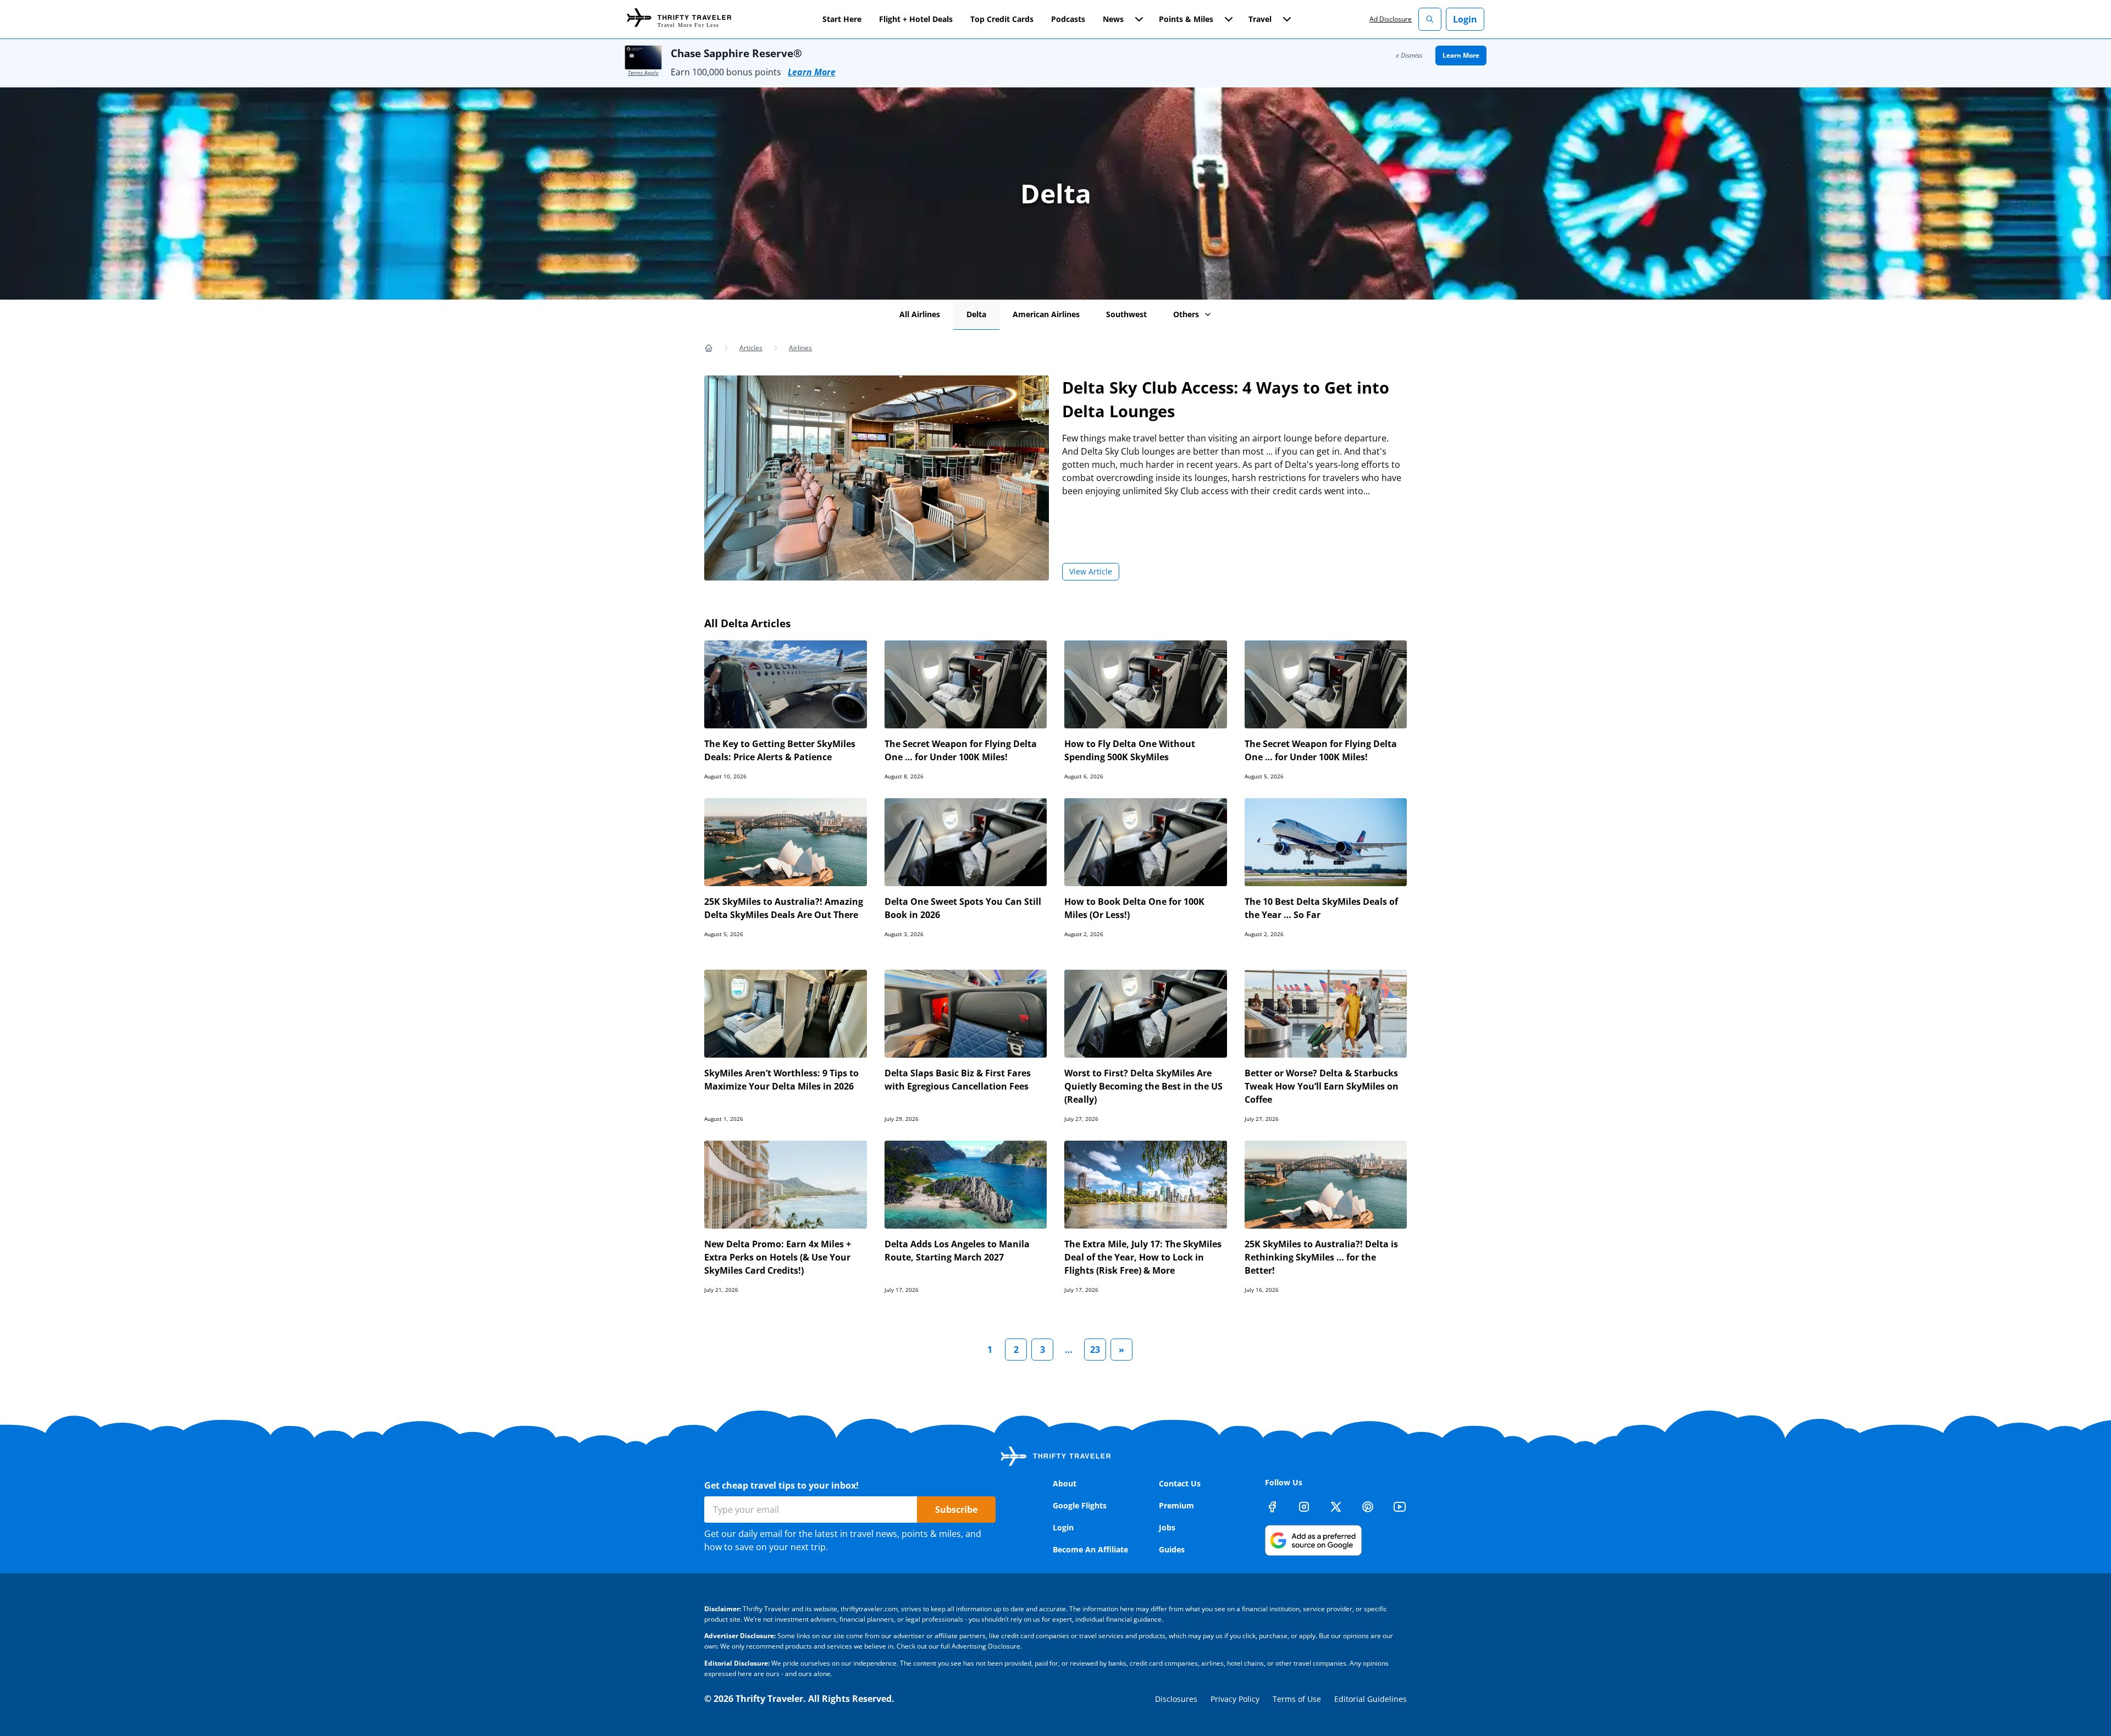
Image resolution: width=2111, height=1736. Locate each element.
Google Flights (1080, 1505)
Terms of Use (1297, 1699)
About (1065, 1483)
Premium (1176, 1505)
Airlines (800, 348)
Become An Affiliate (1090, 1549)
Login (1465, 19)
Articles (751, 348)
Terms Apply (643, 73)
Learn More (812, 72)
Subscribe (956, 1510)
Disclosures (1176, 1699)
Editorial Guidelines (1371, 1699)
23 (1095, 1350)
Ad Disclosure (1391, 19)
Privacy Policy (1235, 1699)
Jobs (1167, 1527)
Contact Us (1180, 1483)
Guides (1172, 1549)
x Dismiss (1409, 55)
